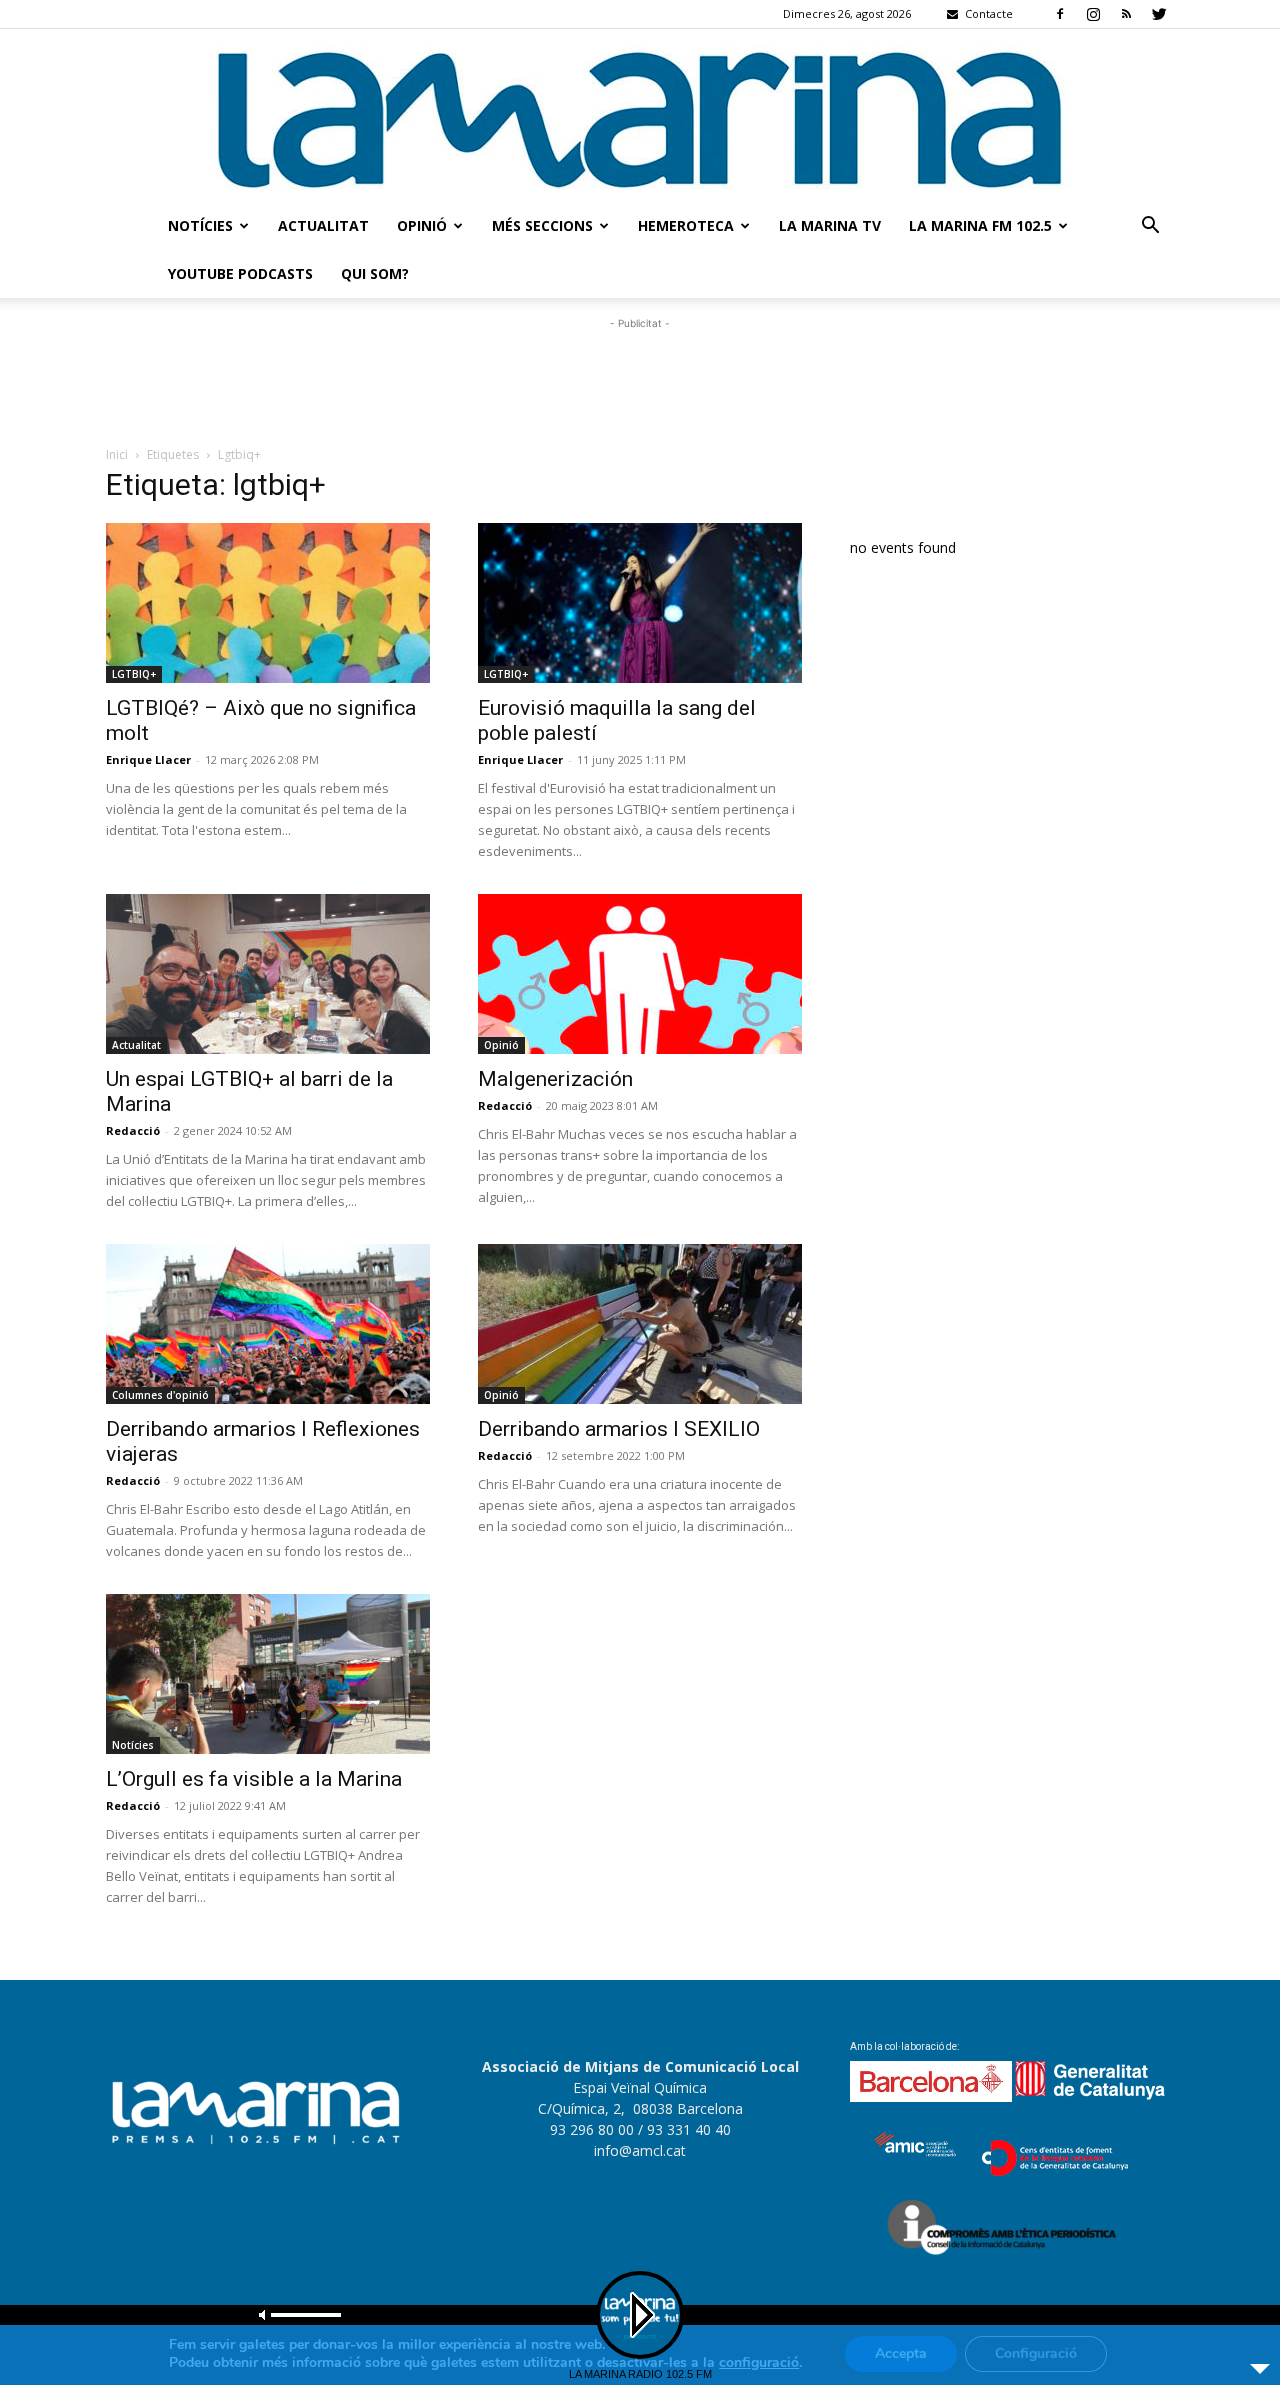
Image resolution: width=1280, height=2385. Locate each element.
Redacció (133, 1130)
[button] (1150, 227)
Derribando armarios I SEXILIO (619, 1429)
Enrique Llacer (148, 759)
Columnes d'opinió (160, 1395)
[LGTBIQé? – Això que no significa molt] (268, 603)
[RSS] (1126, 14)
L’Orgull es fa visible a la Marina (254, 1779)
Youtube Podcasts (240, 273)
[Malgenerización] (640, 974)
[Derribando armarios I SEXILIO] (640, 1324)
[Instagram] (1093, 14)
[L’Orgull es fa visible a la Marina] (268, 1674)
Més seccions (542, 225)
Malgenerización (555, 1079)
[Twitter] (1159, 14)
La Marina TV (830, 225)
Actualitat (323, 225)
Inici (117, 454)
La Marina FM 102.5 (980, 225)
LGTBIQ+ (134, 674)
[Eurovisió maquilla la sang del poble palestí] (640, 603)
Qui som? (375, 273)
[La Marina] (640, 115)
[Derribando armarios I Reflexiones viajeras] (268, 1324)
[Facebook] (1060, 14)
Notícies (200, 225)
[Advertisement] (640, 379)
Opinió (422, 225)
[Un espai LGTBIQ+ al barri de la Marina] (268, 974)
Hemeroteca (686, 225)
